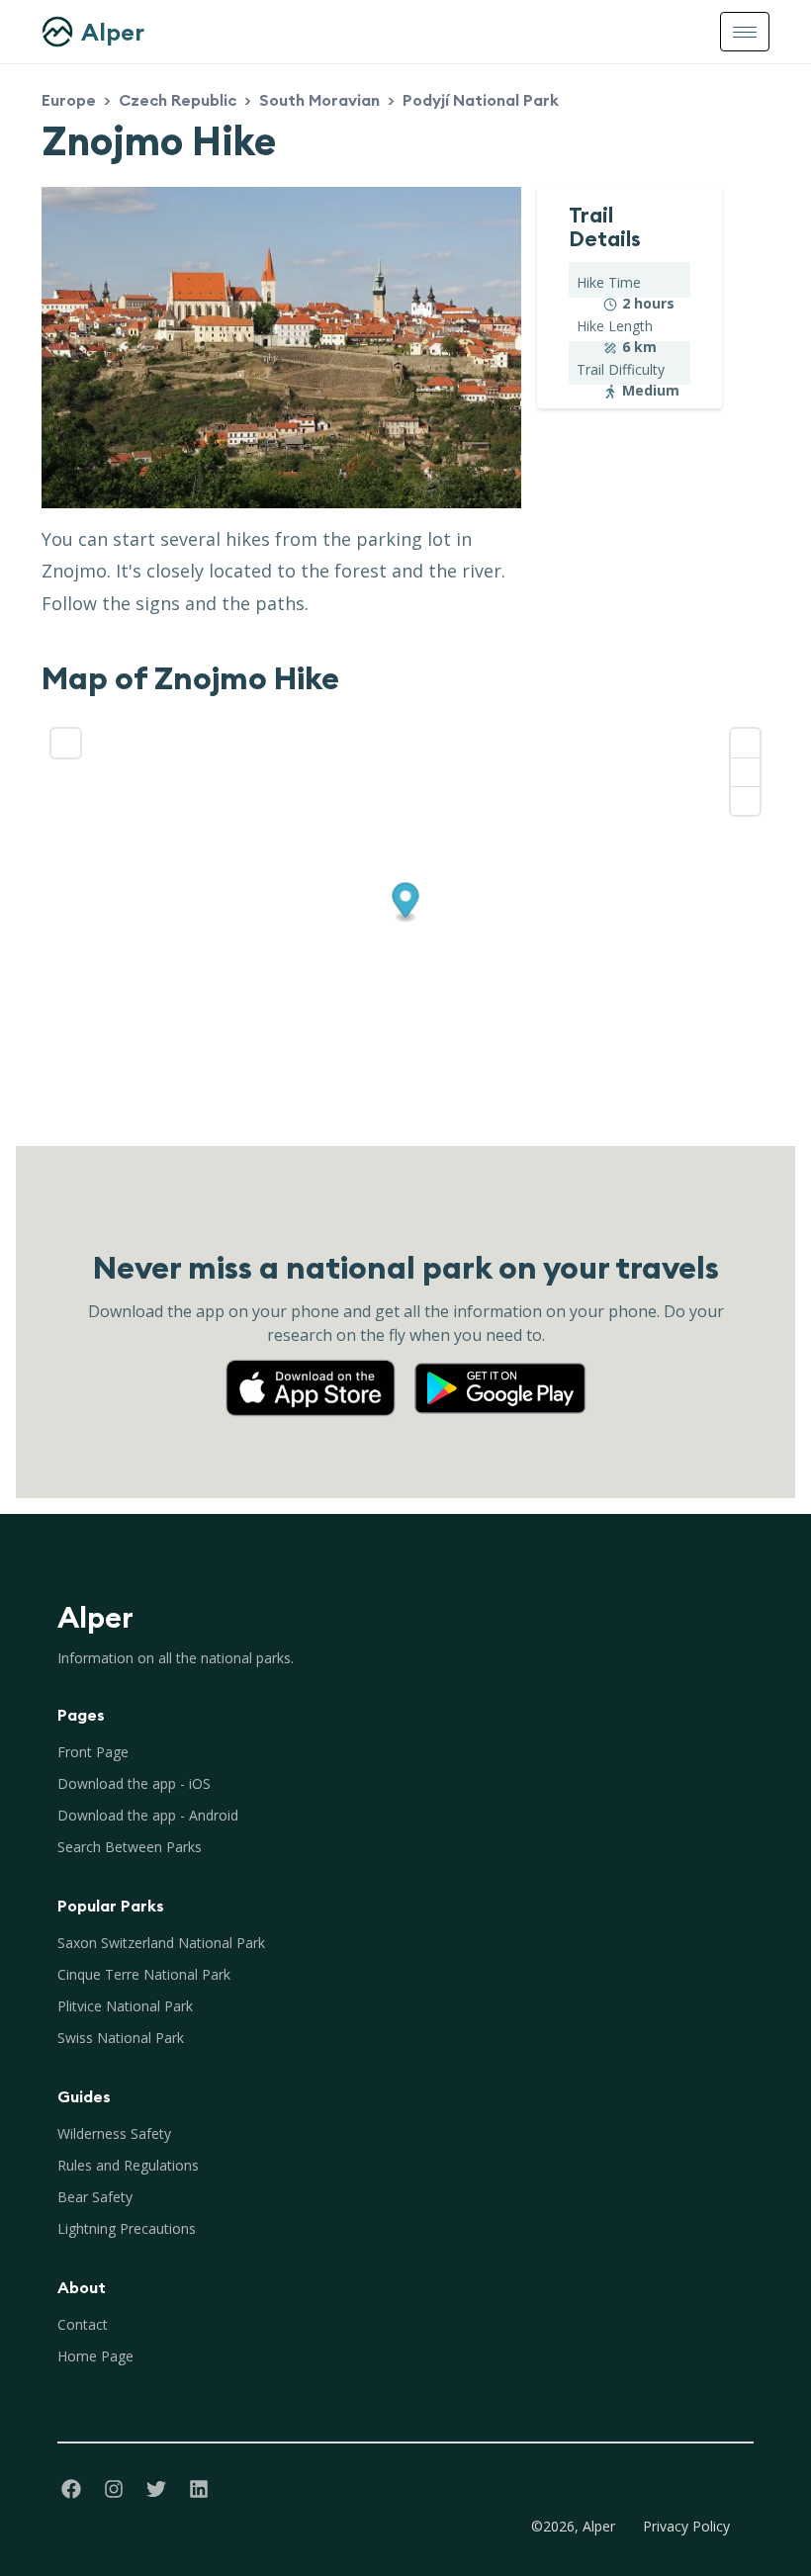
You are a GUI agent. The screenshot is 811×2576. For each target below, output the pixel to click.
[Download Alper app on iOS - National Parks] (318, 1369)
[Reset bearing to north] (745, 800)
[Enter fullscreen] (66, 743)
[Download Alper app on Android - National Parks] (500, 1369)
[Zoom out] (745, 772)
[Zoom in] (745, 743)
